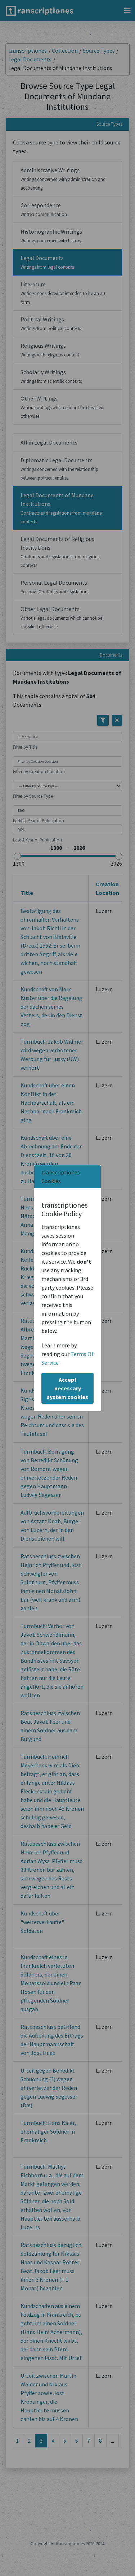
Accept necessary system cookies (67, 1388)
